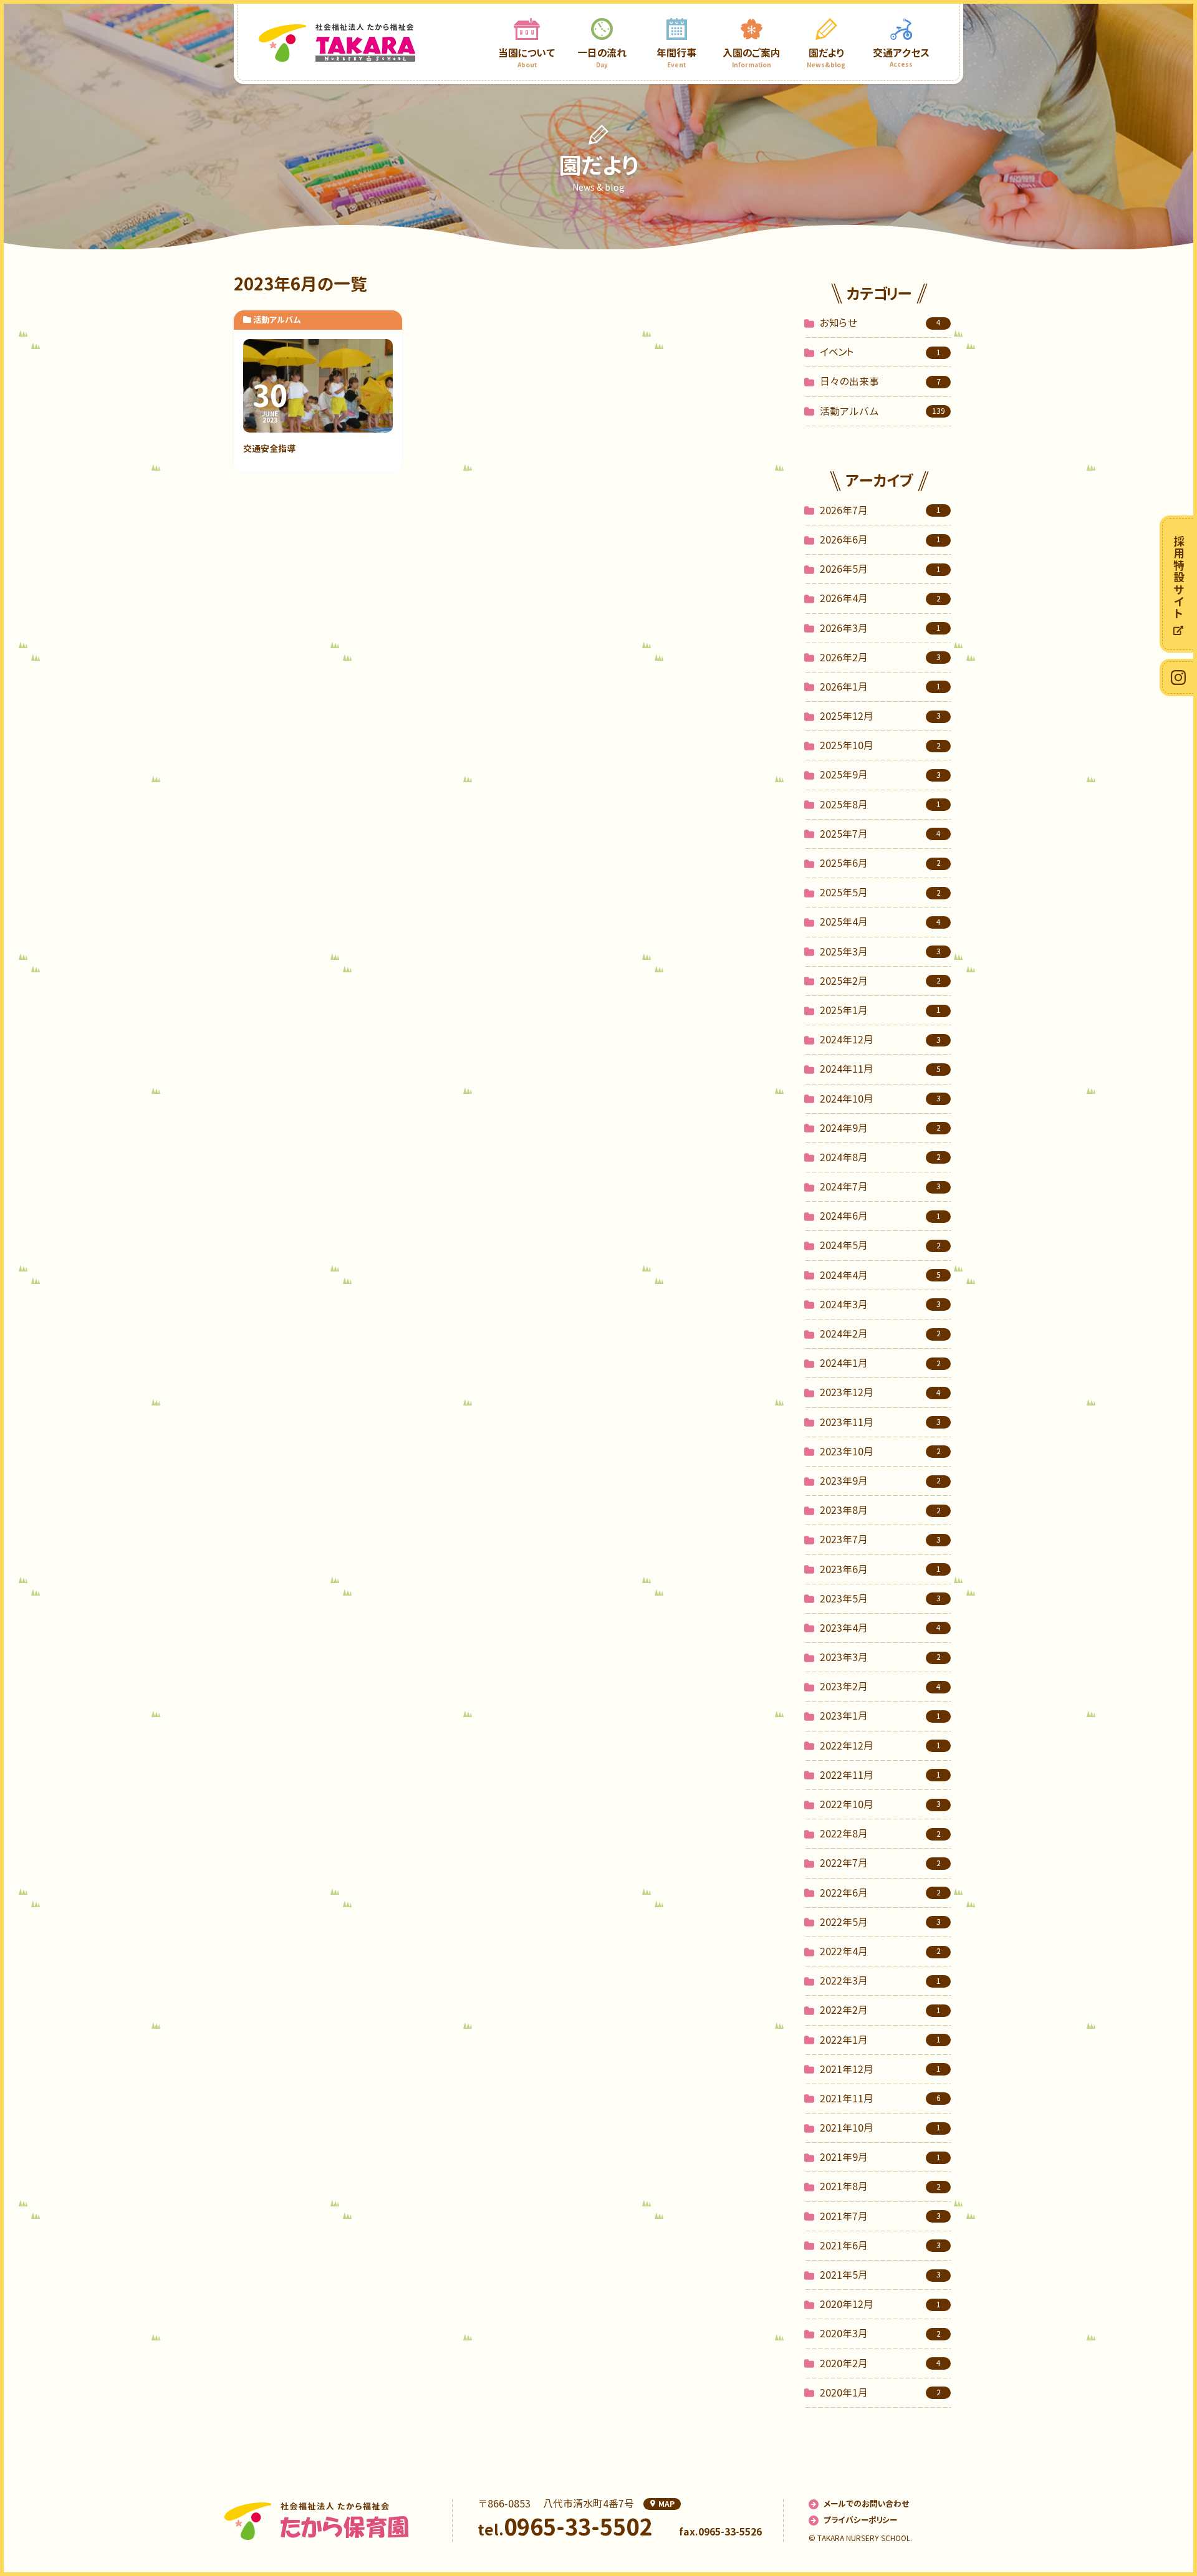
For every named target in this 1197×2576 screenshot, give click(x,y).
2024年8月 (880, 1157)
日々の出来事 (880, 381)
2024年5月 (880, 1245)
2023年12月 (880, 1392)
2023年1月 (880, 1716)
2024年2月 (880, 1334)
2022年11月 (880, 1775)
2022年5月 (880, 1922)
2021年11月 (880, 2099)
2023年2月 (880, 1687)
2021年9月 (880, 2157)
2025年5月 (880, 893)
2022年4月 (880, 1951)
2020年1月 (880, 2393)
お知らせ (880, 323)
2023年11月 (880, 1422)
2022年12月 (880, 1746)
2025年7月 (880, 834)
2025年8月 (880, 805)
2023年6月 (880, 1569)
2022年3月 (880, 1981)
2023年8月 (880, 1510)
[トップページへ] (337, 42)
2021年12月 (880, 2069)
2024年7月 (880, 1187)
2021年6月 (880, 2246)
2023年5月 (880, 1599)
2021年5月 (880, 2275)
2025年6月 (880, 863)
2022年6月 (880, 1893)
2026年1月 (880, 687)
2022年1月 (880, 2040)
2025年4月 (880, 922)
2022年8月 (880, 1834)
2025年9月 (880, 775)
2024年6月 (880, 1216)
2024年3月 (880, 1305)
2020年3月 (880, 2334)
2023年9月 (880, 1481)
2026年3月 (880, 628)
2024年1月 (880, 1363)
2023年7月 (880, 1539)
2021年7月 (880, 2216)
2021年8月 (880, 2186)
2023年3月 (880, 1657)
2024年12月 (880, 1040)
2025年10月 (880, 745)
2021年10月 (880, 2128)
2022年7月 (880, 1863)
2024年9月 (880, 1128)
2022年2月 (880, 2010)
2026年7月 (880, 510)
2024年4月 (880, 1275)
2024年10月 (880, 1099)
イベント (880, 352)
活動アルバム (882, 411)
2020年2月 (880, 2363)
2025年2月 (880, 981)
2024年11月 (880, 1069)
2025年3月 (880, 952)
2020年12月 (880, 2304)
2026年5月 (880, 569)
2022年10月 (880, 1804)
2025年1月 (880, 1010)
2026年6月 (880, 540)
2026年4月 (880, 598)
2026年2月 (880, 658)
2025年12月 (880, 716)
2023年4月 (880, 1628)
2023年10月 (880, 1452)
